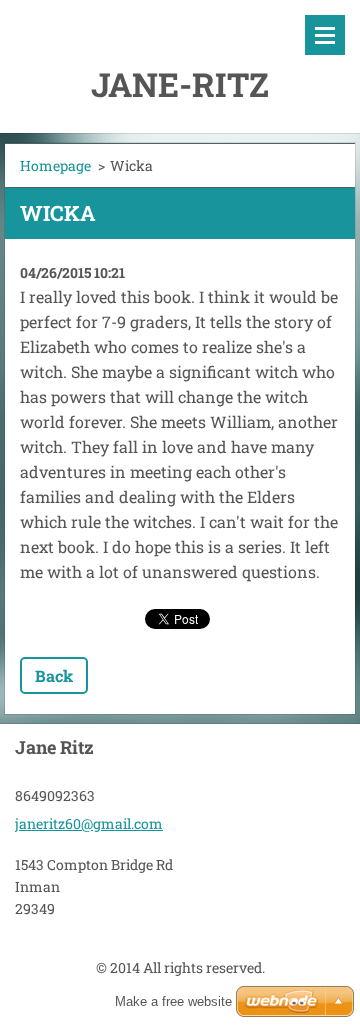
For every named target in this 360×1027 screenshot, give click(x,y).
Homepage (55, 165)
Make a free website (173, 1001)
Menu (325, 35)
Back (54, 675)
